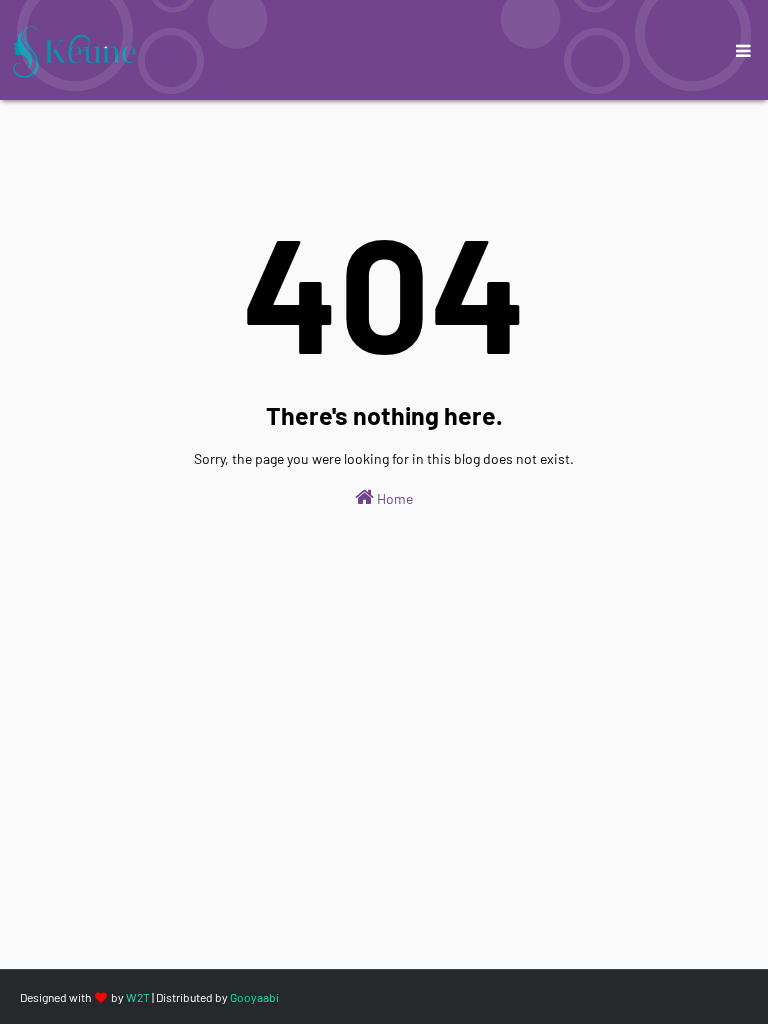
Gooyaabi (254, 997)
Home (393, 498)
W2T (138, 997)
